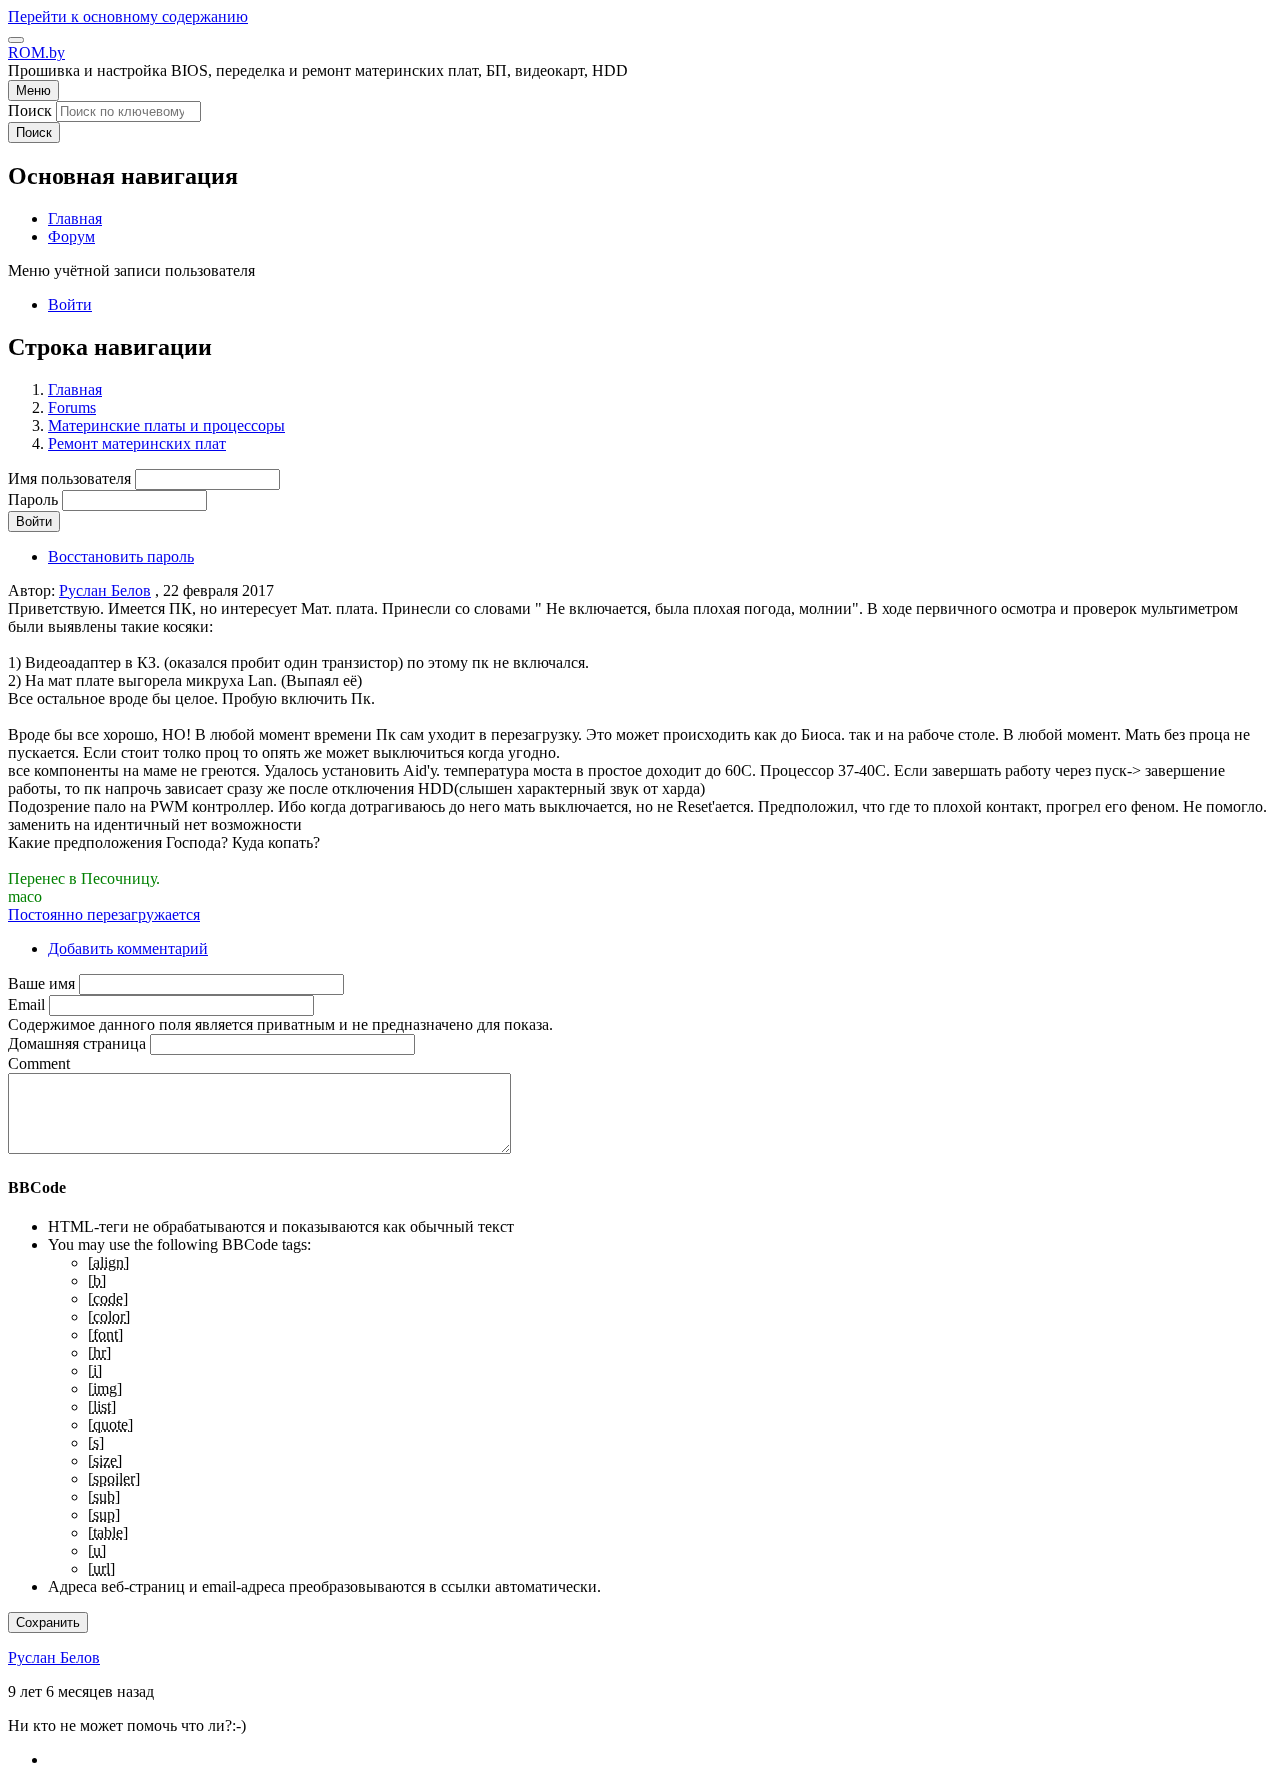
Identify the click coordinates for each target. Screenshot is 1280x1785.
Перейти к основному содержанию (128, 16)
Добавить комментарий (128, 948)
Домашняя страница (77, 1043)
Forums (72, 407)
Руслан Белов (105, 590)
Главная (75, 389)
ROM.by (36, 52)
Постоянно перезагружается (104, 914)
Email (26, 1004)
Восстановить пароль (121, 556)
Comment (39, 1063)
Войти (70, 304)
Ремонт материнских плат (137, 443)
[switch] (16, 40)
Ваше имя (41, 983)
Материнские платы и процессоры (166, 425)
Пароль (33, 499)
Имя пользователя (69, 478)
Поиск (30, 110)
